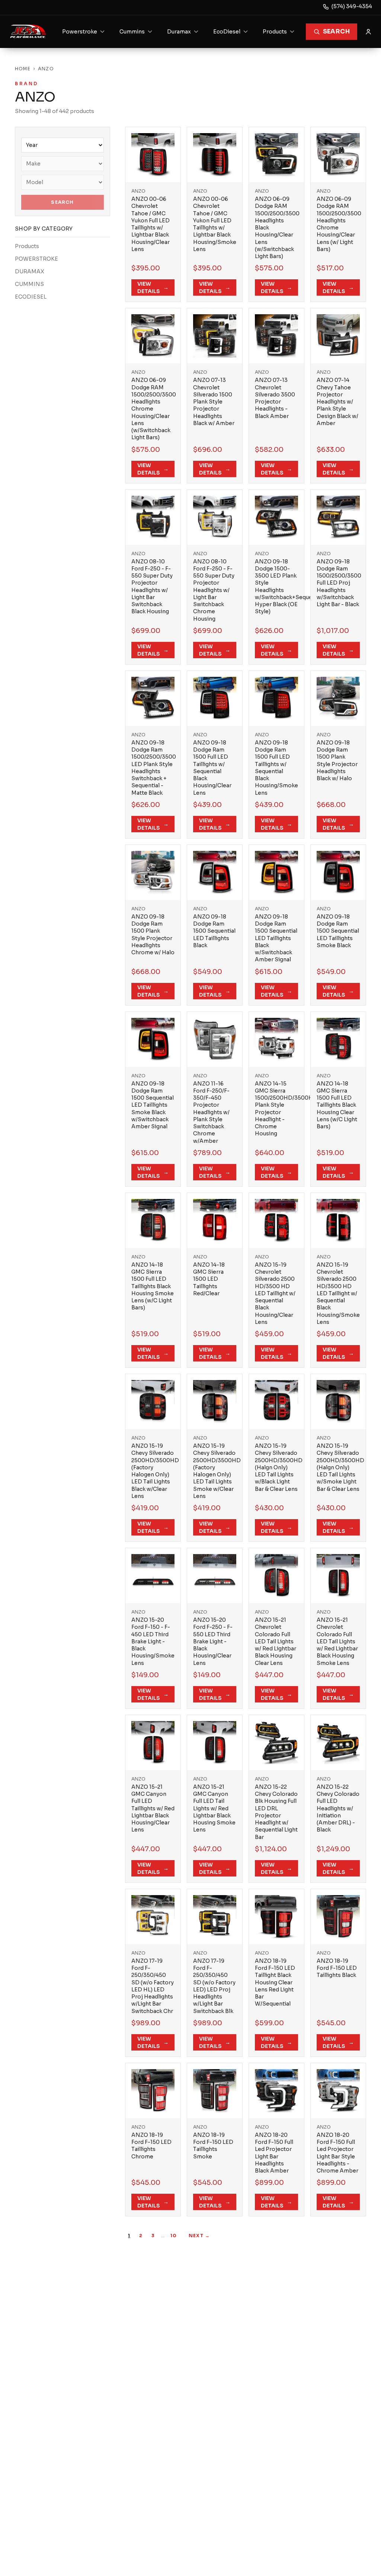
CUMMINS (29, 284)
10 (174, 2236)
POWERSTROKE (36, 259)
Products (27, 246)
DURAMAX (30, 271)
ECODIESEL (31, 297)
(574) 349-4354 (352, 6)
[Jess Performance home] (28, 32)
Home (23, 69)
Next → (199, 2236)
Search (336, 31)
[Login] (368, 32)
